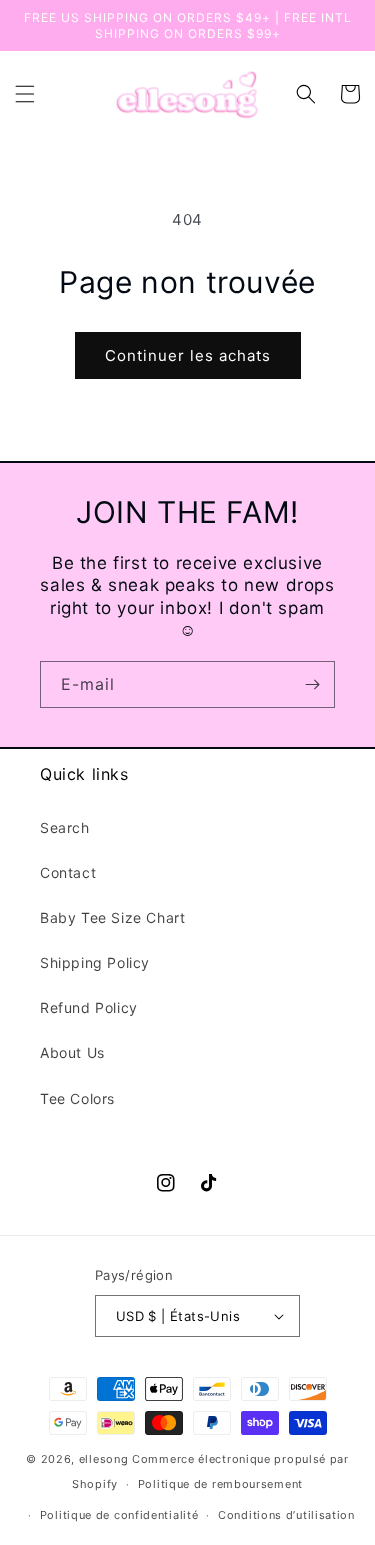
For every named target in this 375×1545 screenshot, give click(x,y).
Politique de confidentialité (119, 1515)
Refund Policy (89, 1007)
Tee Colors (77, 1098)
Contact (68, 872)
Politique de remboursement (220, 1484)
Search (65, 827)
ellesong (104, 1459)
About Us (72, 1052)
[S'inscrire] (312, 684)
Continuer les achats (188, 355)
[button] (25, 94)
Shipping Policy (95, 962)
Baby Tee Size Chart (112, 917)
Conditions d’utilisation (286, 1515)
